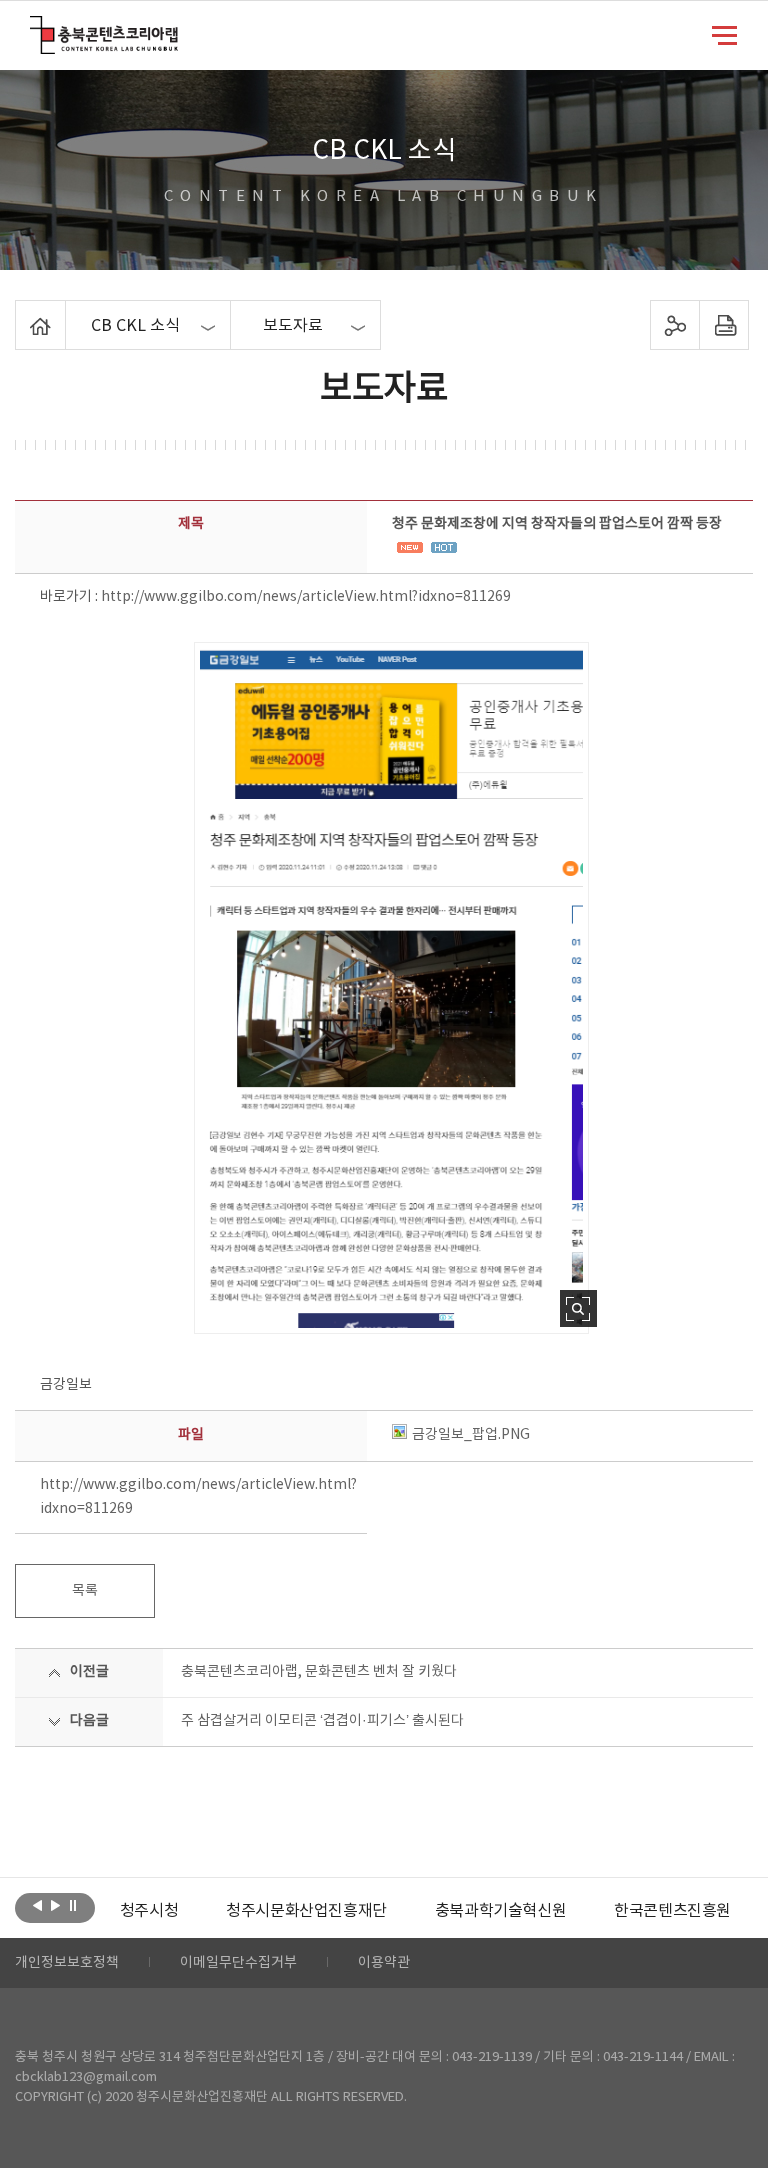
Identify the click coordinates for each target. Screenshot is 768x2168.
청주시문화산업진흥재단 (306, 1911)
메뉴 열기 (724, 34)
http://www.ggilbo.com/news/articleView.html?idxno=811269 (306, 597)
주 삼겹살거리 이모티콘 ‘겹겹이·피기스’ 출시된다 (322, 1721)
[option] (149, 1911)
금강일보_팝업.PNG (471, 1435)
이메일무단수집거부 (238, 1963)
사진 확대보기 (578, 1308)
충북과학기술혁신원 (500, 1911)
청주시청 (149, 1911)
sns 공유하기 (674, 325)
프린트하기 (723, 325)
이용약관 (384, 1963)
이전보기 (37, 1906)
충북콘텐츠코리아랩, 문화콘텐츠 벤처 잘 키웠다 (319, 1672)
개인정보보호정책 (67, 1963)
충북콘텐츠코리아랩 (34, 27)
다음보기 (55, 1906)
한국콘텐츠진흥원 (672, 1911)
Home (20, 312)
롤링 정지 (73, 1906)
